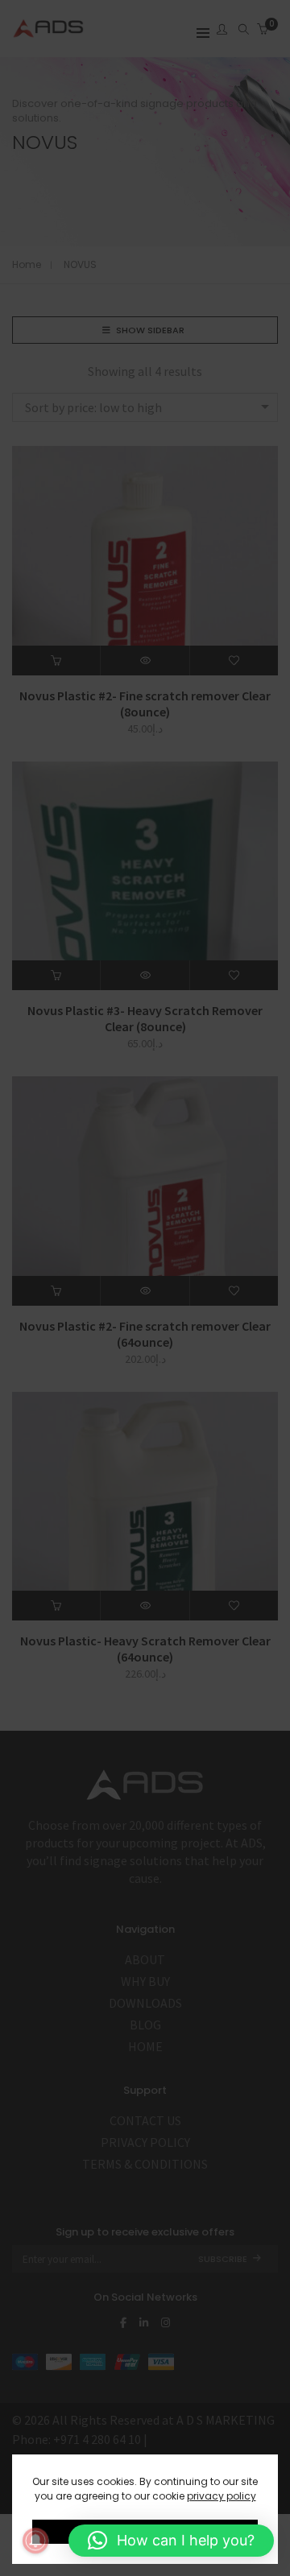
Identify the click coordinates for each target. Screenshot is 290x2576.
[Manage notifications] (35, 2541)
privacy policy (222, 2496)
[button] (171, 2541)
